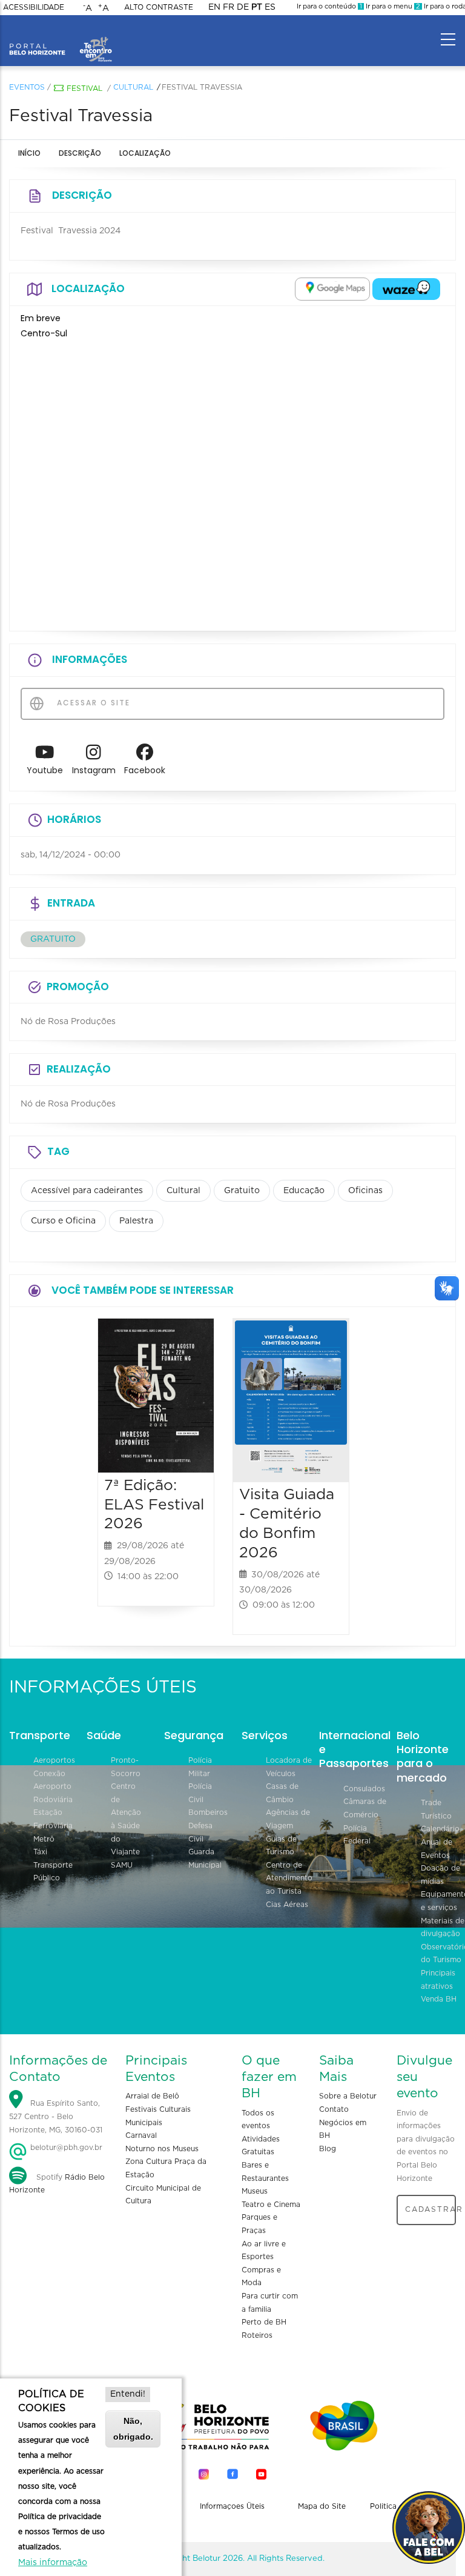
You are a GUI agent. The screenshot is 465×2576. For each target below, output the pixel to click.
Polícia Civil (200, 1793)
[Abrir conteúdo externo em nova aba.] (332, 289)
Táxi (40, 1852)
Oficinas (365, 1191)
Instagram (94, 770)
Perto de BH (264, 2322)
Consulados (364, 1789)
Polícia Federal (357, 1835)
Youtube (45, 770)
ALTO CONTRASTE (159, 7)
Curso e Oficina (63, 1221)
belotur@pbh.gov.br (65, 2148)
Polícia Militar (200, 1767)
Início (29, 153)
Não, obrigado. (133, 2428)
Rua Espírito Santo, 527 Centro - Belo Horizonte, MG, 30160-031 (56, 2117)
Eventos (27, 87)
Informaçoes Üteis (232, 2506)
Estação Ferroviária (53, 1819)
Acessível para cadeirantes (87, 1191)
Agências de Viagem (288, 1819)
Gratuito (242, 1191)
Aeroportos (54, 1760)
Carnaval (141, 2135)
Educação (304, 1191)
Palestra (136, 1221)
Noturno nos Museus (162, 2149)
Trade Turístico (436, 1809)
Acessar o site (92, 703)
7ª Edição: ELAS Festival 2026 (154, 1505)
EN (214, 7)
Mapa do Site (322, 2506)
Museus (255, 2191)
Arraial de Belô (152, 2096)
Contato (334, 2109)
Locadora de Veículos (289, 1767)
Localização (145, 153)
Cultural (133, 87)
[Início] (61, 36)
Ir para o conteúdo (329, 6)
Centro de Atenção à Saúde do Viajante (126, 1819)
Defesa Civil (200, 1832)
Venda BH (439, 1999)
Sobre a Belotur (348, 2096)
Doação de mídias (440, 1875)
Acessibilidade (34, 7)
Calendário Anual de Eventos (440, 1842)
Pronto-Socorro (126, 1767)
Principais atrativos (438, 1980)
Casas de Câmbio (282, 1793)
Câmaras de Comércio (365, 1808)
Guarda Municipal (205, 1859)
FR (229, 7)
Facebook (145, 770)
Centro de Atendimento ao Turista (289, 1878)
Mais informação (53, 2563)
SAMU (122, 1865)
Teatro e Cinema (271, 2205)
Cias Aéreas (287, 1905)
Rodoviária (53, 1800)
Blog (328, 2149)
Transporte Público (53, 1872)
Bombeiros (208, 1812)
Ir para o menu (392, 6)
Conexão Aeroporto (52, 1780)
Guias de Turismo (281, 1846)
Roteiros (257, 2335)
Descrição (80, 153)
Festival (84, 88)
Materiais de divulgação (443, 1928)
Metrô (44, 1839)
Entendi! (128, 2394)
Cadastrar (430, 2209)
